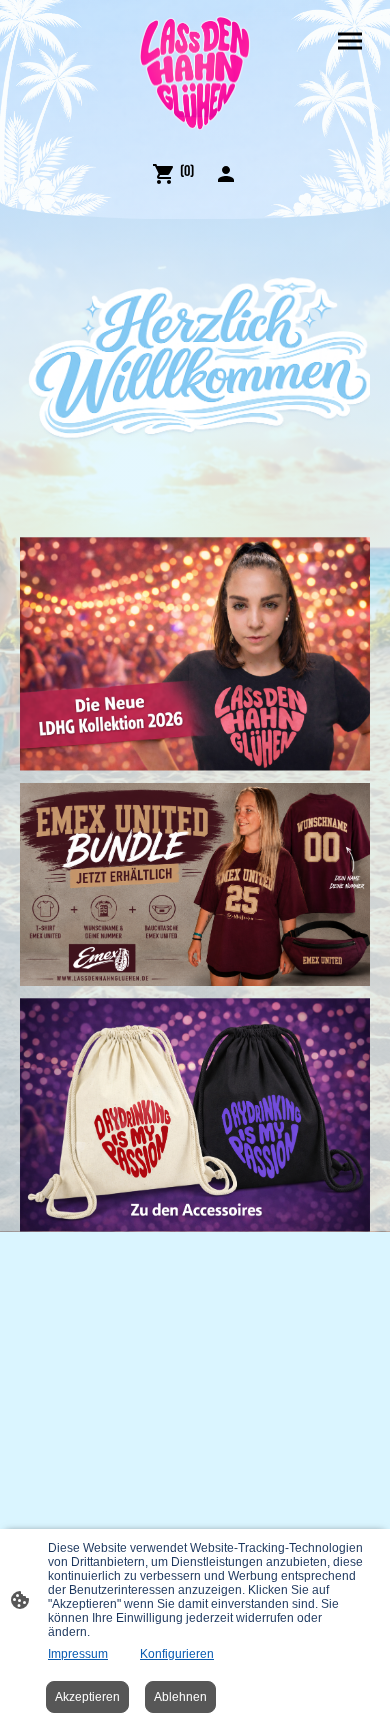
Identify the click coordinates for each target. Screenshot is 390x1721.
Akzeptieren (87, 1697)
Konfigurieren (177, 1654)
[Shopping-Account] (226, 174)
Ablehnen (180, 1697)
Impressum (78, 1654)
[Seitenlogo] (194, 73)
